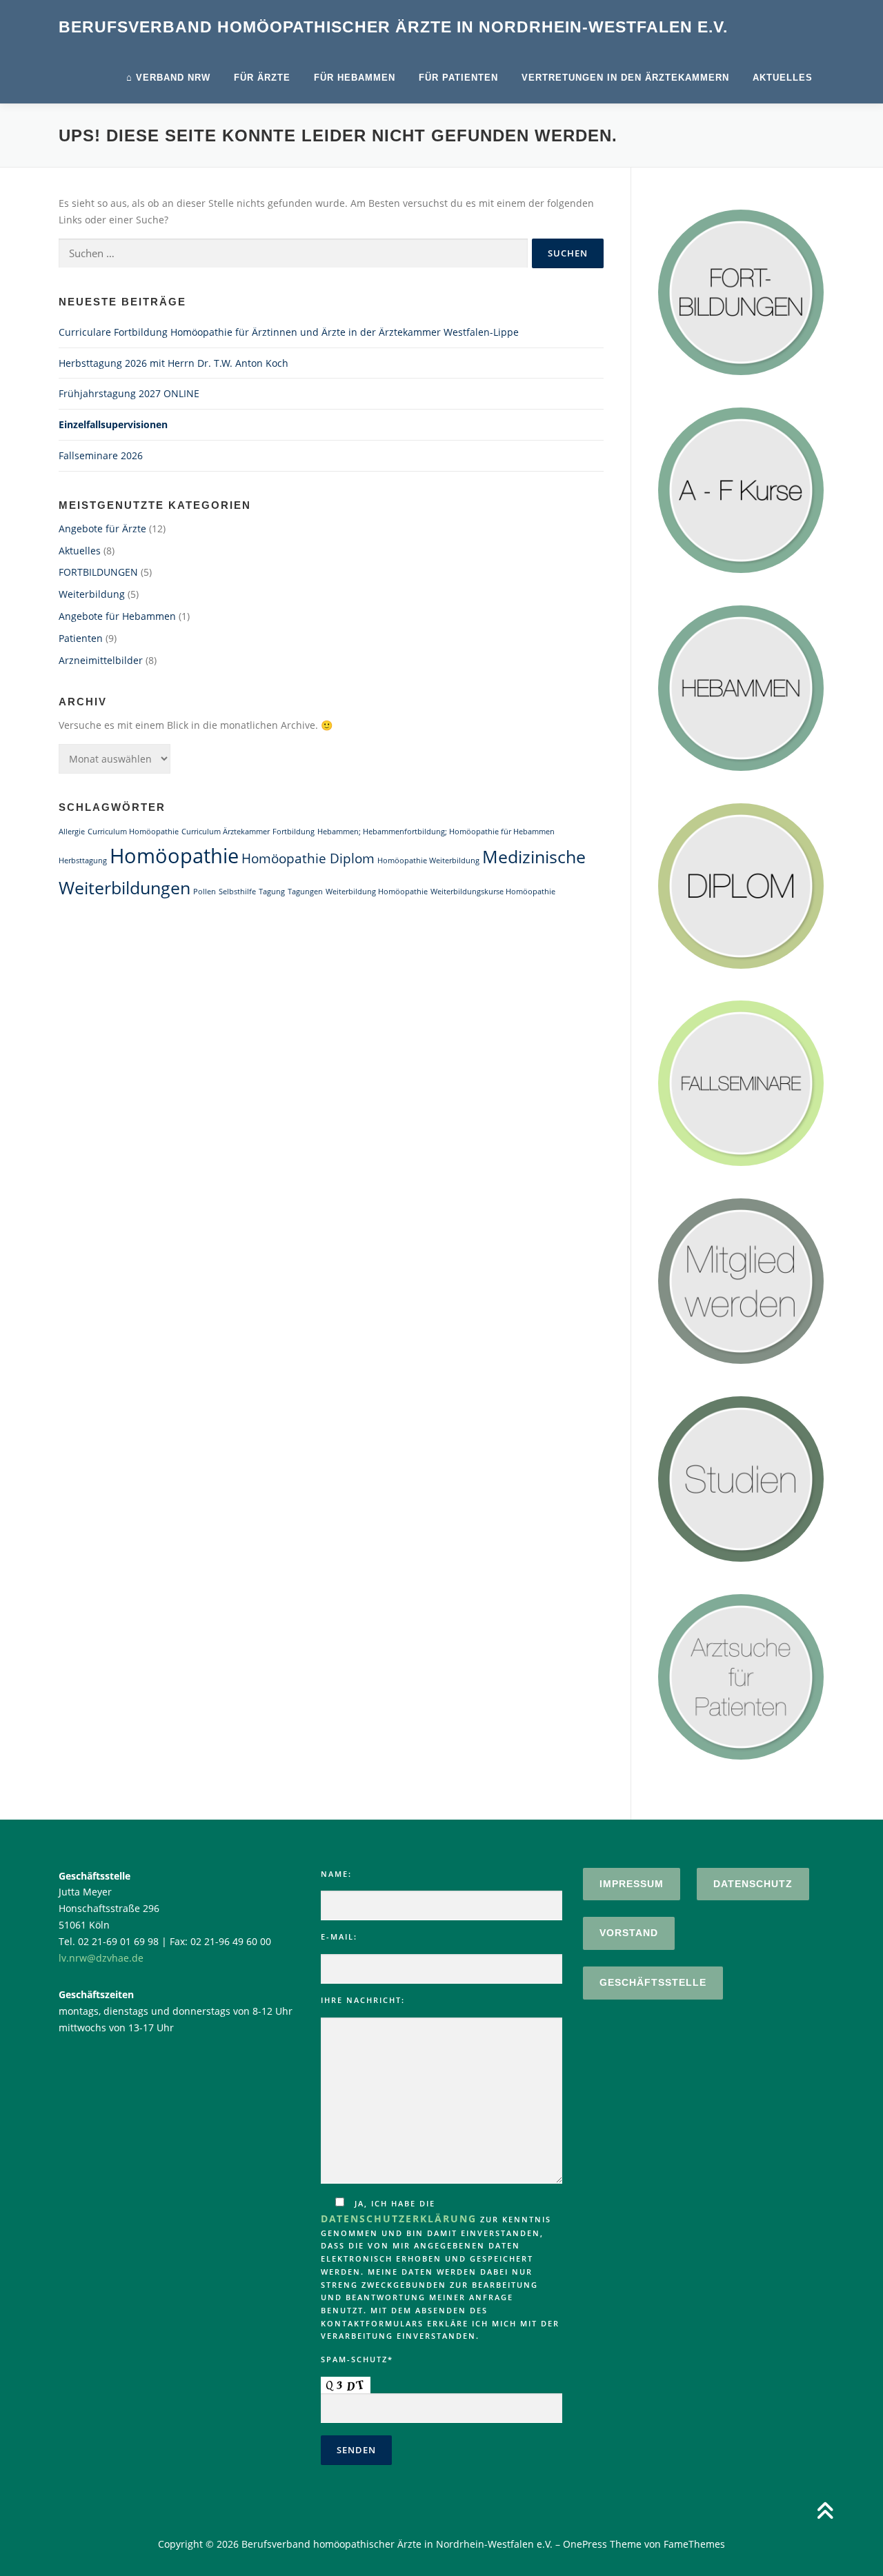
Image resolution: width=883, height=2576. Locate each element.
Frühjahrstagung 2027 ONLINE (129, 393)
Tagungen (305, 892)
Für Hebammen (355, 78)
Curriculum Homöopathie (133, 832)
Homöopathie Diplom (308, 858)
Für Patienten (458, 78)
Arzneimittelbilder (101, 660)
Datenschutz (753, 1884)
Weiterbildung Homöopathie (377, 892)
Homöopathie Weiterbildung (428, 861)
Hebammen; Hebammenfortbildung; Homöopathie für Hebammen (436, 832)
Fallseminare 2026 (101, 455)
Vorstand (629, 1933)
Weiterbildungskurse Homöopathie (493, 892)
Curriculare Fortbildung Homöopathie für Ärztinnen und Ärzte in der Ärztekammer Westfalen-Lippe (289, 332)
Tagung (272, 892)
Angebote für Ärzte (102, 529)
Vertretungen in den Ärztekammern (625, 78)
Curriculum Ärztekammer (226, 832)
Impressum (632, 1884)
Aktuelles (783, 78)
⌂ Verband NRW (168, 78)
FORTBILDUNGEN (98, 572)
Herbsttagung (83, 861)
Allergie (72, 832)
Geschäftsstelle (653, 1982)
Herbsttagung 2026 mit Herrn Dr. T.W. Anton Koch (173, 363)
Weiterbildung (92, 594)
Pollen (205, 892)
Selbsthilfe (237, 892)
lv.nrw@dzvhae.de (101, 1958)
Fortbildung (294, 832)
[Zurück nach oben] (825, 2512)
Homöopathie (174, 856)
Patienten (81, 638)
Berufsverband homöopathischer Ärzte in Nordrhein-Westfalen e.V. (393, 27)
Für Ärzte (262, 78)
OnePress (585, 2544)
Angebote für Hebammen (117, 616)
